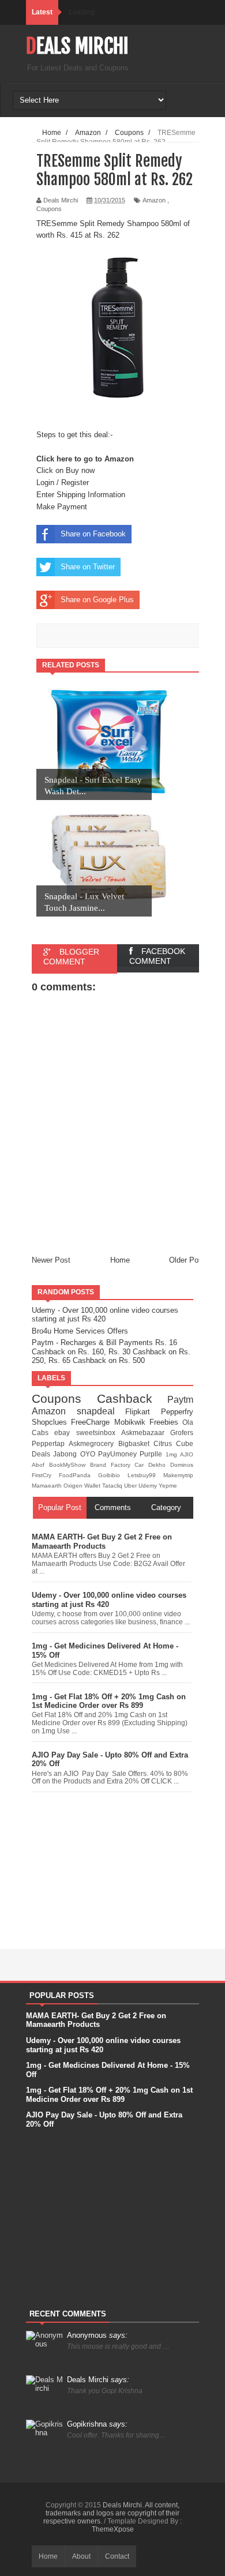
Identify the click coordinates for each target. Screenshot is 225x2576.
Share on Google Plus (97, 600)
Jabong (66, 1454)
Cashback (132, 1398)
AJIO (187, 1454)
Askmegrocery (93, 1443)
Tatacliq (113, 1486)
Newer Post (51, 1260)
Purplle (152, 1454)
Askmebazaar (146, 1432)
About (81, 2556)
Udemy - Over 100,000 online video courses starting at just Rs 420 (105, 1315)
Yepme (168, 1486)
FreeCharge (92, 1422)
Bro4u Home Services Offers (80, 1331)
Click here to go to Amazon (85, 459)
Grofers (182, 1432)
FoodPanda (78, 1475)
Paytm (180, 1400)
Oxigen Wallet (83, 1486)
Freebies (166, 1422)
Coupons (49, 209)
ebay (65, 1432)
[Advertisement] (112, 1868)
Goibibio (113, 1475)
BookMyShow (70, 1465)
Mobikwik (132, 1422)
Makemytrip (178, 1475)
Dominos (182, 1465)
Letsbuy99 (145, 1475)
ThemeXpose (113, 2529)
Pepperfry (177, 1412)
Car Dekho (152, 1465)
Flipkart (143, 1412)
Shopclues (51, 1422)
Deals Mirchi (77, 46)
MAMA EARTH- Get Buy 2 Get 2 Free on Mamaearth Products (102, 1542)
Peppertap (50, 1443)
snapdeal (101, 1411)
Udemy (149, 1486)
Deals (42, 1454)
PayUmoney (119, 1454)
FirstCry (45, 1475)
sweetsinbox (99, 1432)
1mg (173, 1454)
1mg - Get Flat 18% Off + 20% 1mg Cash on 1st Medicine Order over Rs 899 (109, 1701)
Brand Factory (112, 1465)
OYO (89, 1454)
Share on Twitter (88, 567)
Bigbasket (136, 1443)
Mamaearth (48, 1486)
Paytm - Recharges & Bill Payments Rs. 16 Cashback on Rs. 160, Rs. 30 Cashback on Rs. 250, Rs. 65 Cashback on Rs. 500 (111, 1351)
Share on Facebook (93, 534)
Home (120, 1260)
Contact (117, 2556)
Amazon (154, 200)
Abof (40, 1465)
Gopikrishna (97, 2424)
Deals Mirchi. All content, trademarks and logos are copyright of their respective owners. (111, 2513)
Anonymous (97, 2335)
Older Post (187, 1260)
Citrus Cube (173, 1443)
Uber (131, 1486)
